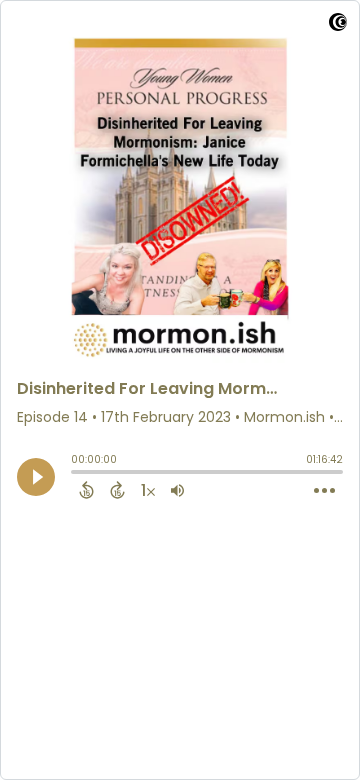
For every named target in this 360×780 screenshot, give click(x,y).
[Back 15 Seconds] (86, 490)
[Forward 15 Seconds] (117, 490)
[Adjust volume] (177, 490)
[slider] (76, 474)
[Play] (36, 477)
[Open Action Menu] (324, 491)
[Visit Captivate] (338, 25)
